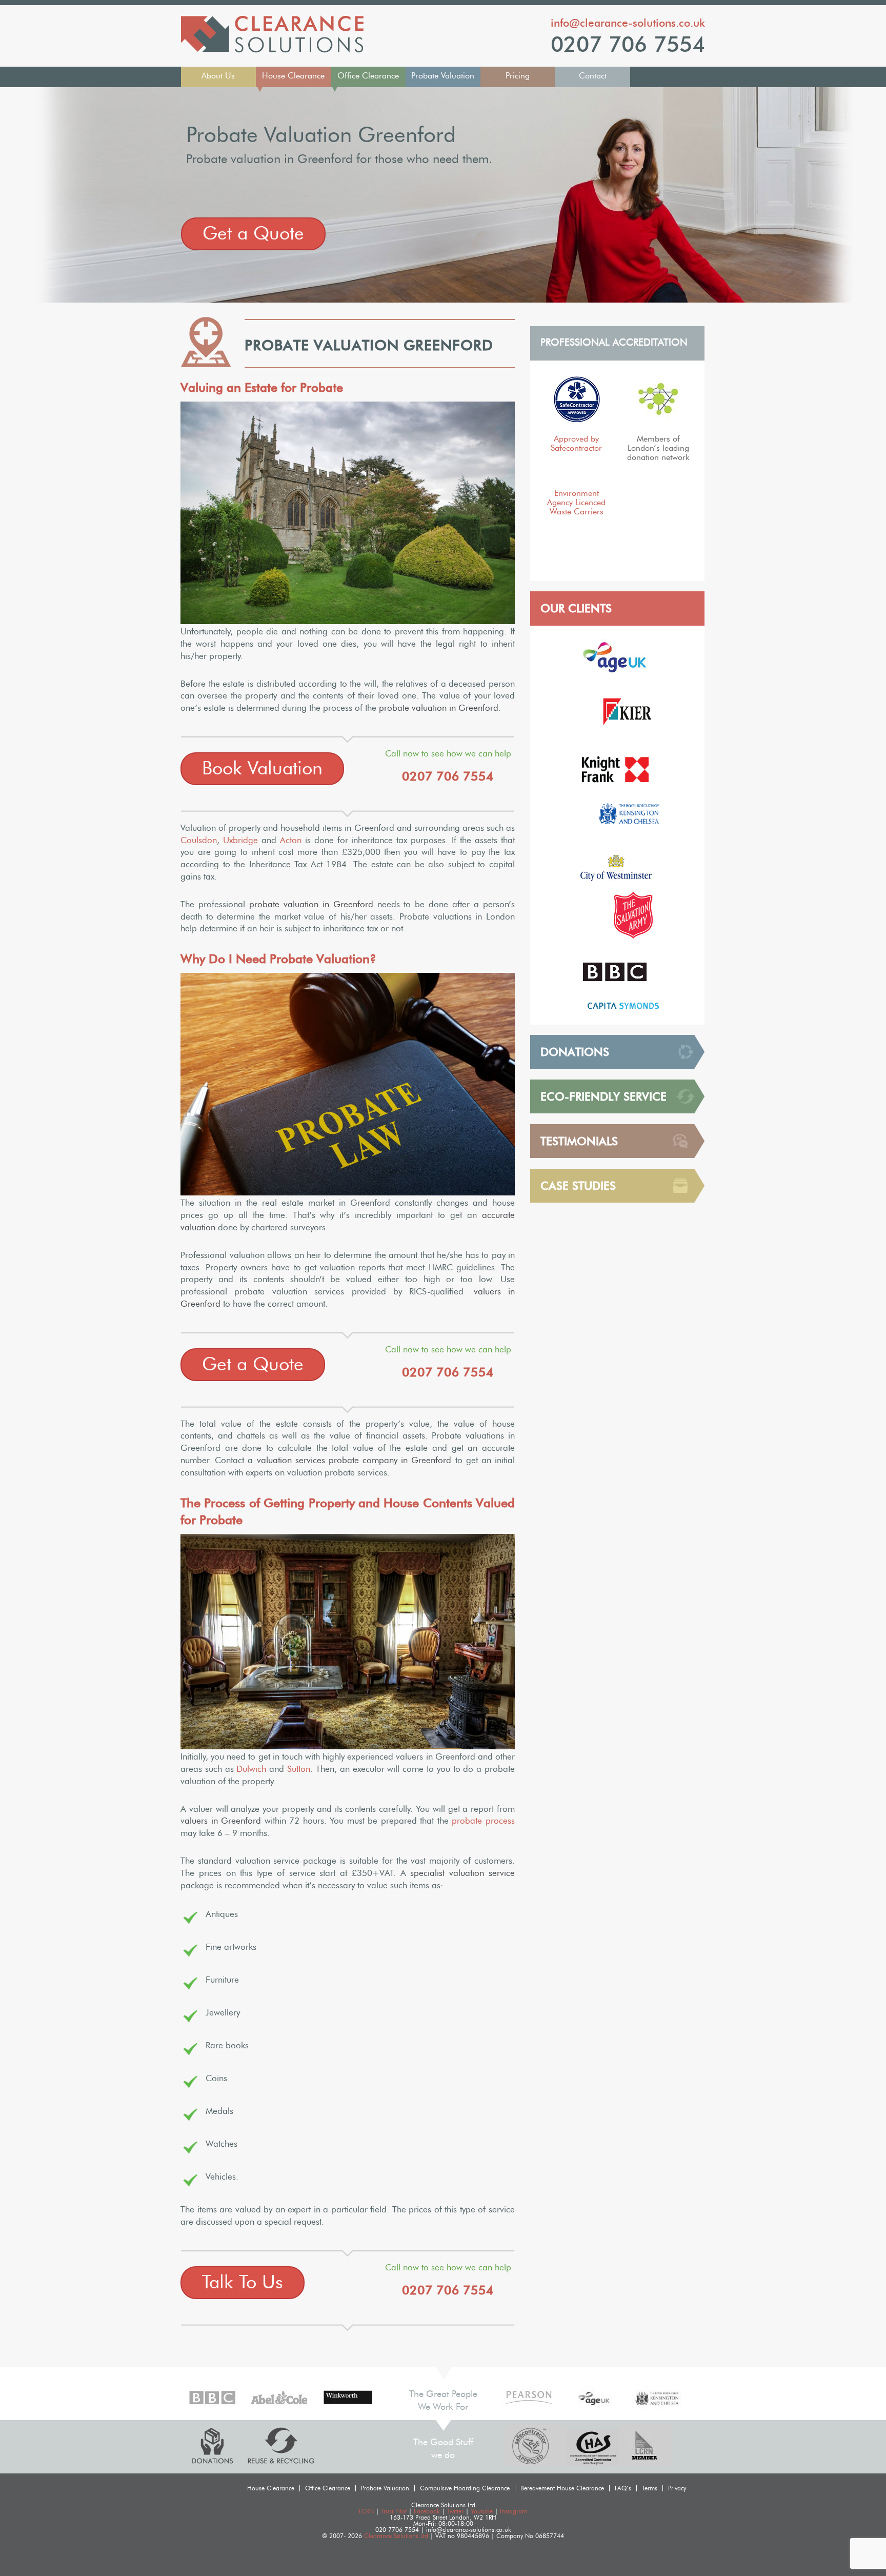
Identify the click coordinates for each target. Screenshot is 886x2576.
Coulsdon (199, 840)
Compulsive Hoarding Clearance (465, 2488)
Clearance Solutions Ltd (396, 2536)
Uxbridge (240, 840)
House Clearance (293, 76)
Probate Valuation (443, 76)
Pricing (518, 76)
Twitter (455, 2511)
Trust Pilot (394, 2511)
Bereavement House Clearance (562, 2488)
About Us (218, 76)
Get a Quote (253, 234)
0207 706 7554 (628, 45)
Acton (291, 840)
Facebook (427, 2511)
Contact (593, 76)
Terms (650, 2488)
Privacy (677, 2488)
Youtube (482, 2511)
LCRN (366, 2511)
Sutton (299, 1769)
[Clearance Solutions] (272, 50)
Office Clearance (368, 76)
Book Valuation (262, 769)
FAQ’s (623, 2488)
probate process (483, 1821)
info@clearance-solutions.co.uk (628, 23)
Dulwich (251, 1769)
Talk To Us (243, 2283)
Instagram (514, 2511)
